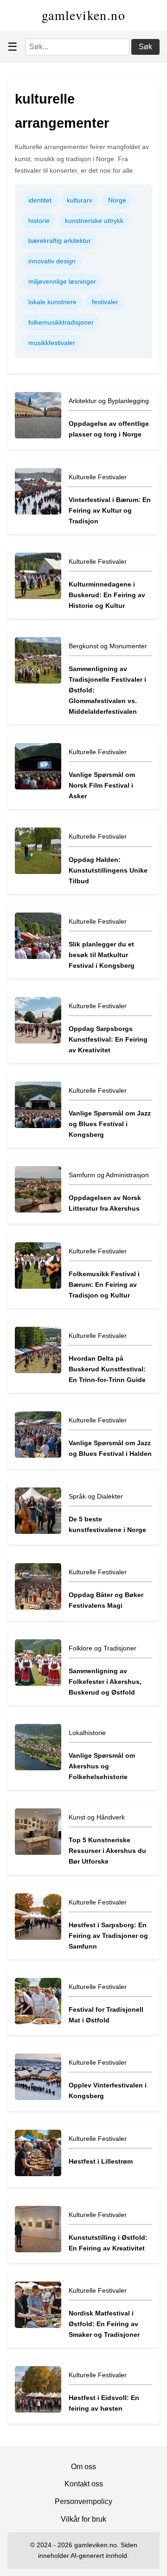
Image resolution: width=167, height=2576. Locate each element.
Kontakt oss (84, 2484)
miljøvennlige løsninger (62, 281)
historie (39, 221)
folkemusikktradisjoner (61, 322)
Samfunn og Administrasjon (109, 1175)
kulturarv (80, 200)
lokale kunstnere (52, 302)
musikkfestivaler (52, 343)
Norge (117, 200)
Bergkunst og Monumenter (108, 646)
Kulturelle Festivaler (98, 477)
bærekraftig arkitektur (60, 241)
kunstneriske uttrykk (94, 221)
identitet (40, 200)
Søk (145, 47)
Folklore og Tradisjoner (103, 1648)
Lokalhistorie (87, 1733)
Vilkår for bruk (83, 2519)
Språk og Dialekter (96, 1496)
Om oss (83, 2467)
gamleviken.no (83, 15)
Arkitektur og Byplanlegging (109, 401)
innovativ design (52, 261)
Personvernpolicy (83, 2501)
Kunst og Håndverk (97, 1817)
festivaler (105, 302)
